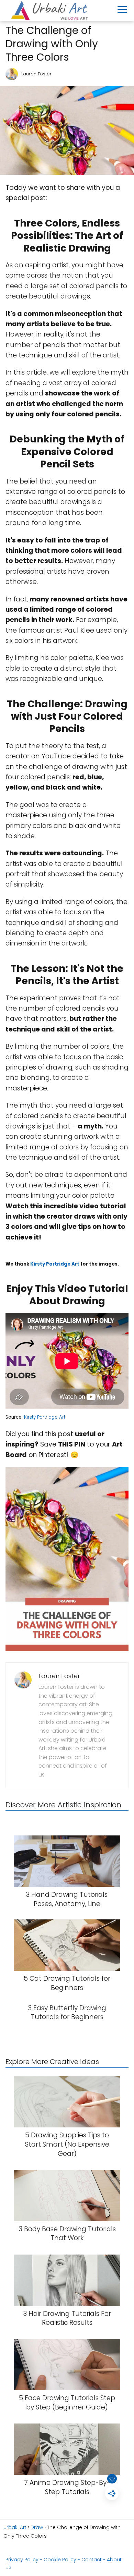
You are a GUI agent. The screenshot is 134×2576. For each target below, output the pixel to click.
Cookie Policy (60, 2560)
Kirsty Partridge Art (55, 1264)
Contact (92, 2560)
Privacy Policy (22, 2560)
